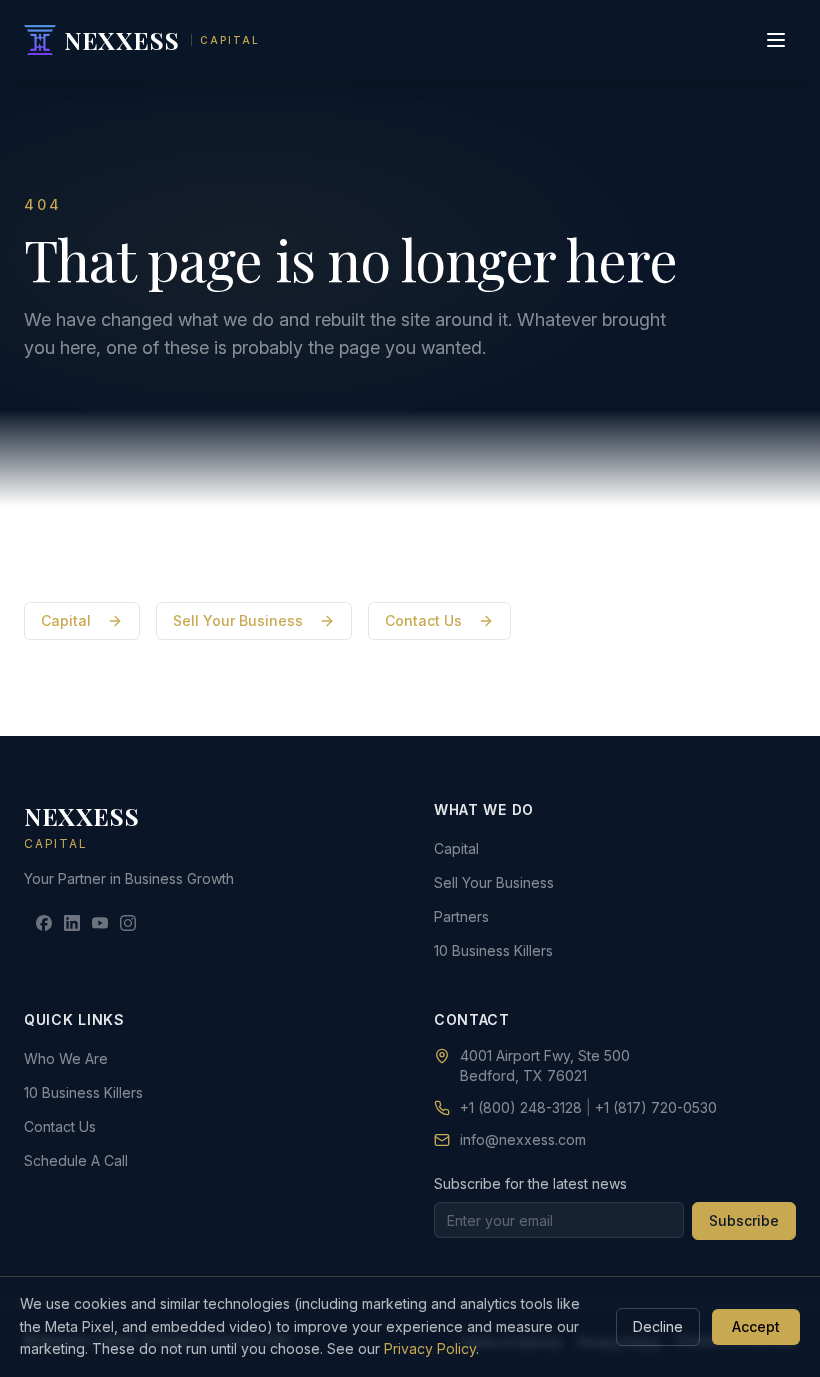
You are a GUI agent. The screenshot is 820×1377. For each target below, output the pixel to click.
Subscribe (744, 1220)
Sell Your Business (238, 620)
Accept (756, 1326)
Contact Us (423, 620)
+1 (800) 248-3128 (521, 1107)
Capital (66, 620)
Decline (658, 1326)
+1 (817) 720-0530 (656, 1107)
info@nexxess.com (523, 1139)
